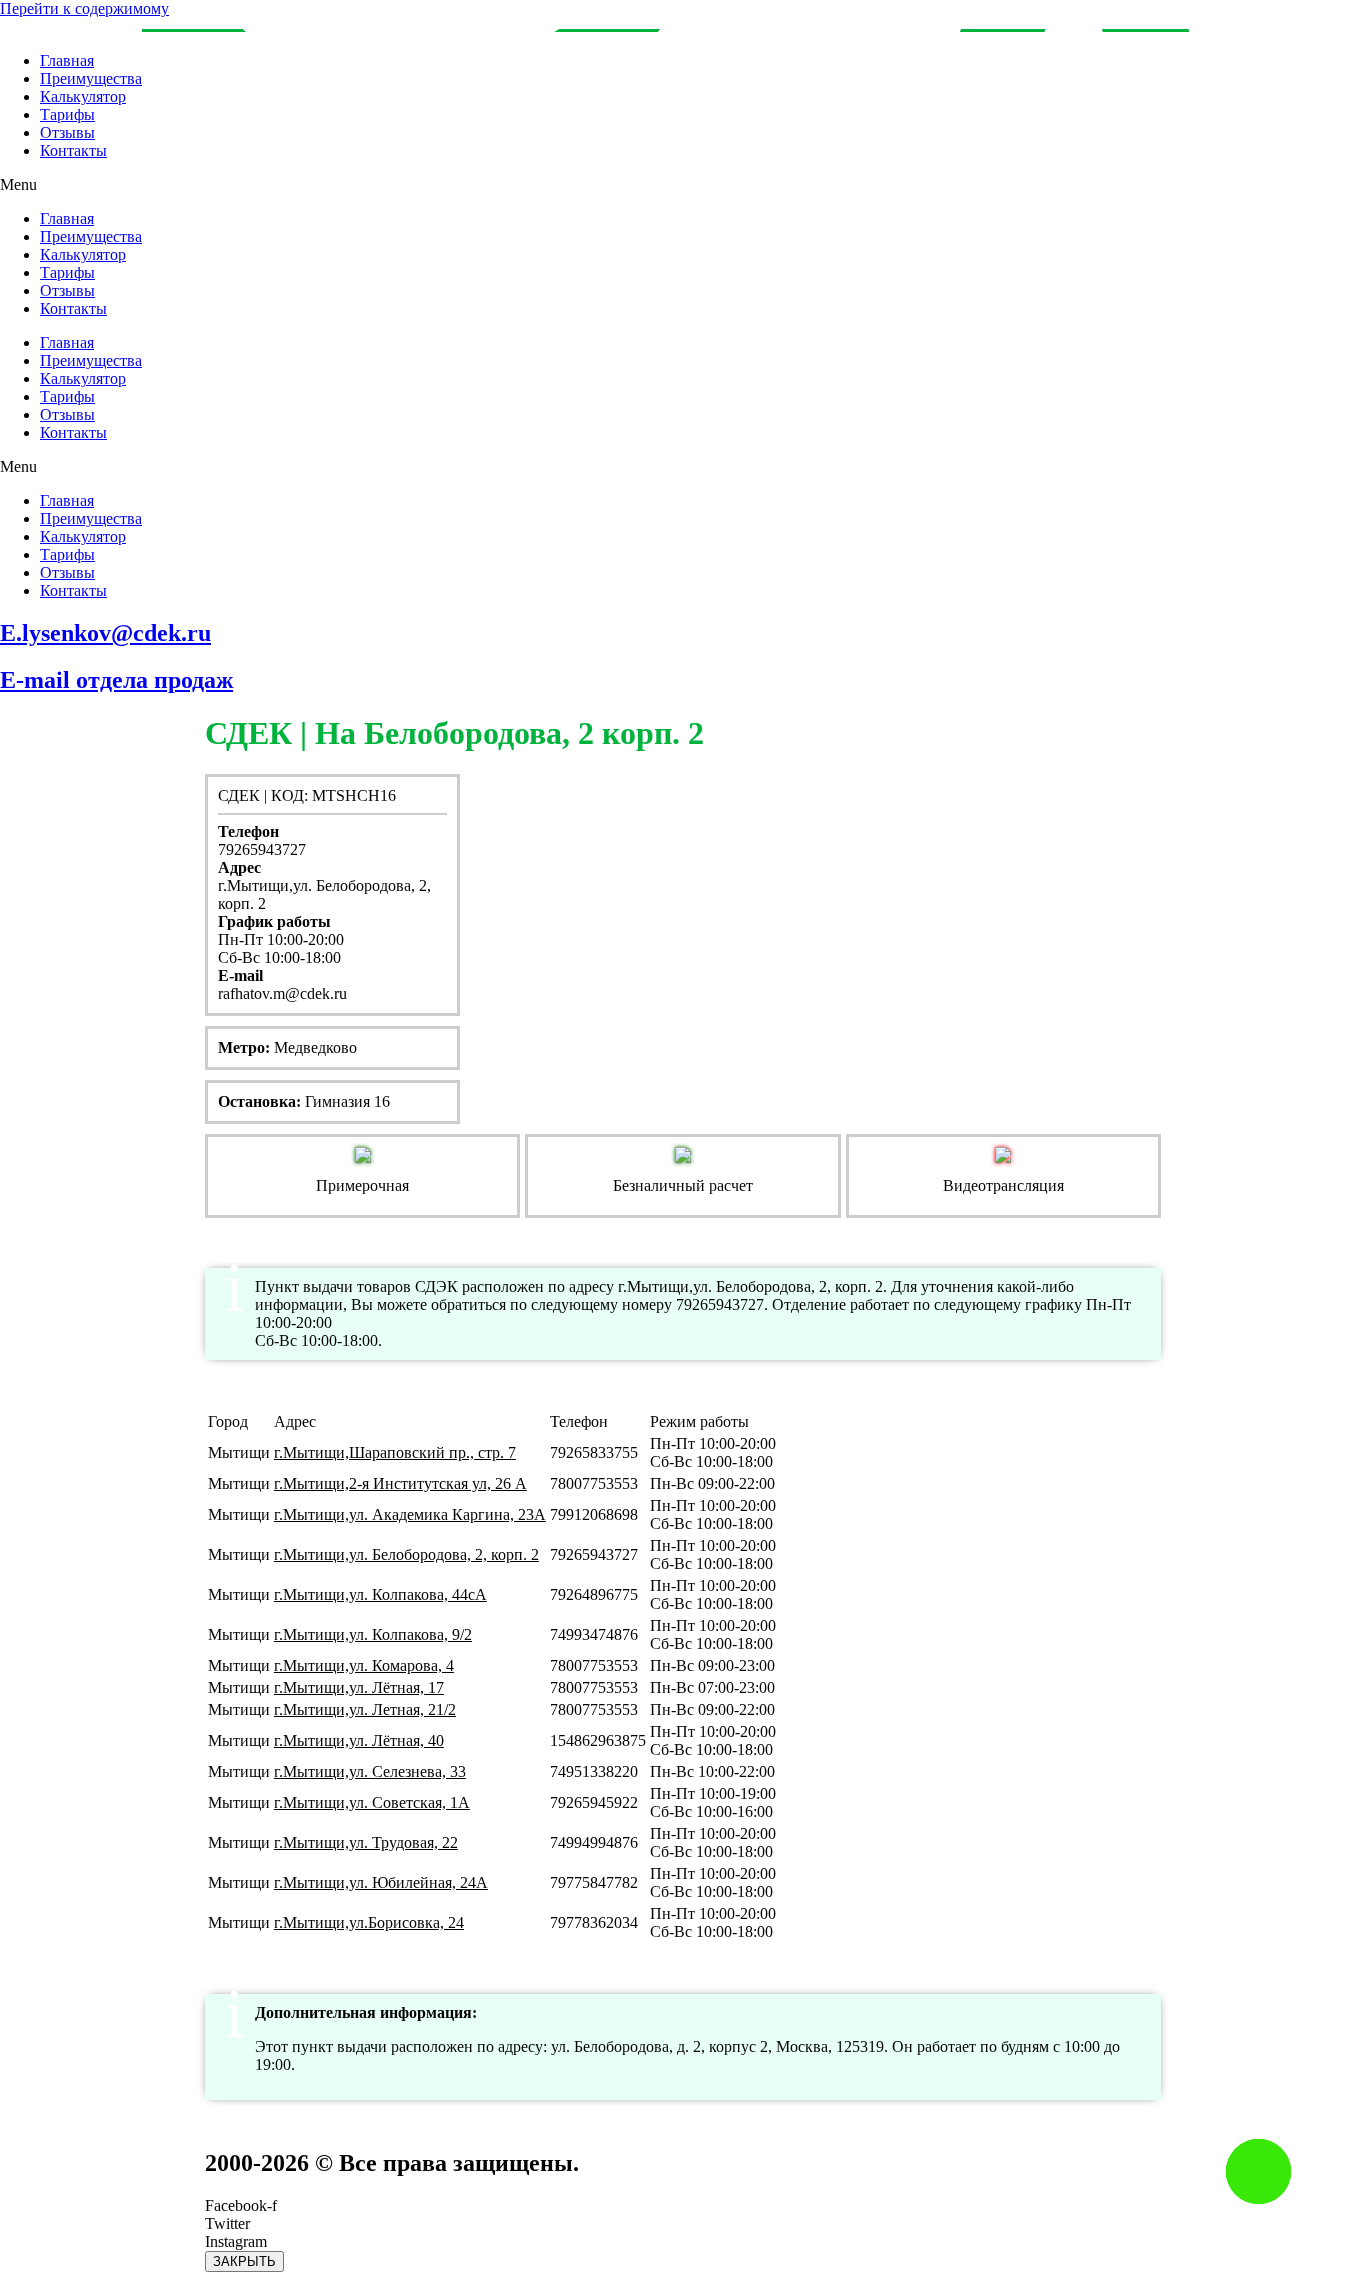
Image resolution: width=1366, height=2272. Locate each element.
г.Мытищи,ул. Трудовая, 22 (366, 1842)
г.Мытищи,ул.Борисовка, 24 (369, 1922)
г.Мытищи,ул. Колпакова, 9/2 (373, 1634)
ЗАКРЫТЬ (244, 2261)
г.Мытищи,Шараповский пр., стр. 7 (395, 1452)
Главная (67, 60)
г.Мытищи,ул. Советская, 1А (372, 1802)
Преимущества (91, 78)
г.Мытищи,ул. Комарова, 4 (364, 1665)
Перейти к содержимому (84, 8)
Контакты (73, 150)
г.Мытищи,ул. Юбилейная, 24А (381, 1882)
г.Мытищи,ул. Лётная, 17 (359, 1687)
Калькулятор (83, 96)
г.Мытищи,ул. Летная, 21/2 (365, 1709)
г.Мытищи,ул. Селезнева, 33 (370, 1771)
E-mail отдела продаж (116, 680)
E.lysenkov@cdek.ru (105, 633)
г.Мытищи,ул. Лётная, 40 (359, 1740)
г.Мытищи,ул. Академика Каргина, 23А (410, 1514)
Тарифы (67, 114)
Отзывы (67, 132)
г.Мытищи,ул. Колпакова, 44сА (380, 1594)
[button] (683, 185)
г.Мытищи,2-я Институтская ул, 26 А (400, 1483)
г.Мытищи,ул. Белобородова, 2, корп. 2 (406, 1554)
